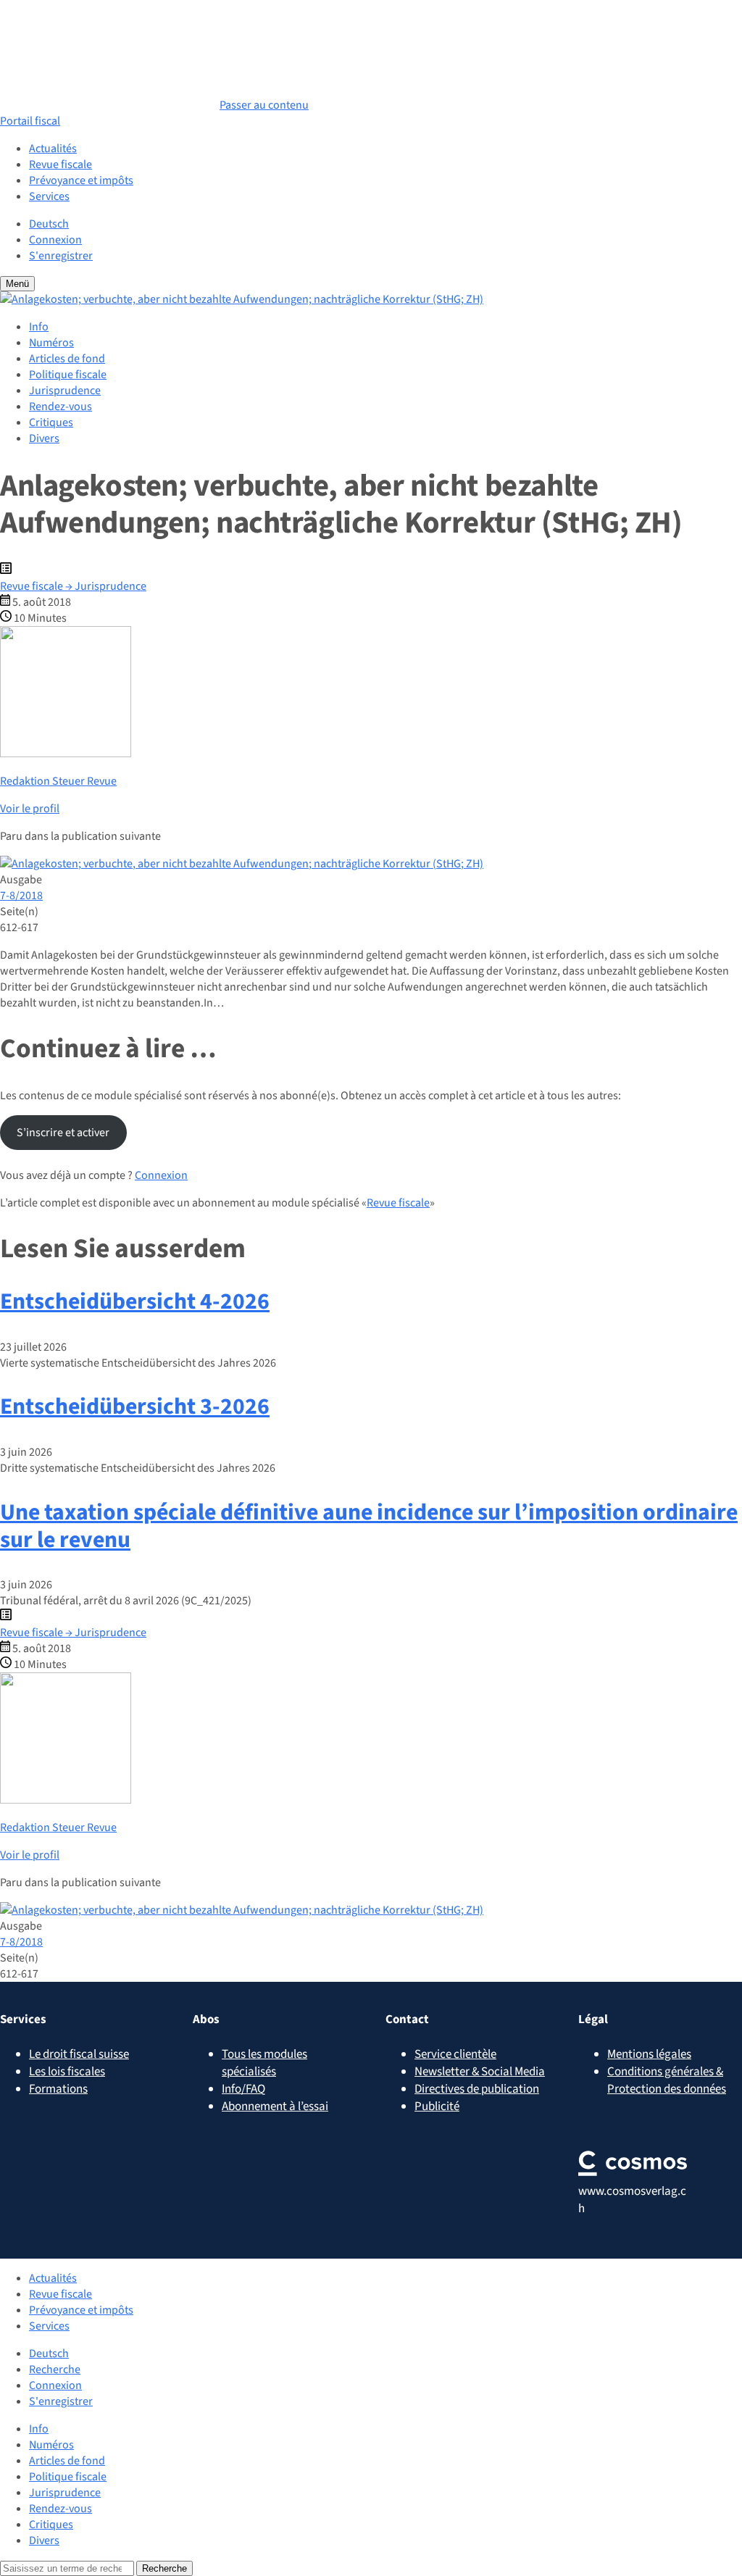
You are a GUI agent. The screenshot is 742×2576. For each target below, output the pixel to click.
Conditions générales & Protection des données (667, 2080)
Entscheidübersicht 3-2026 (135, 1407)
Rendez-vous (61, 407)
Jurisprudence (65, 391)
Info (39, 327)
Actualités (53, 149)
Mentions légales (649, 2054)
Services (49, 196)
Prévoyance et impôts (81, 180)
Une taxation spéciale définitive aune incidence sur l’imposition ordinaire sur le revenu (369, 1526)
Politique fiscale (68, 375)
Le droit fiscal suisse (79, 2054)
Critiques (51, 422)
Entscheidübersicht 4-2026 (135, 1302)
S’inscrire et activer (63, 1133)
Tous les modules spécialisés (264, 2063)
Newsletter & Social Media (480, 2072)
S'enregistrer (61, 256)
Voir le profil (30, 809)
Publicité (437, 2106)
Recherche (55, 2369)
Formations (58, 2089)
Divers (44, 438)
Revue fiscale (61, 164)
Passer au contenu (264, 105)
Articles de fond (67, 359)
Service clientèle (455, 2054)
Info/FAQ (243, 2089)
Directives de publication (477, 2089)
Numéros (51, 343)
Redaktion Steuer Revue (58, 781)
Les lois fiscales (67, 2072)
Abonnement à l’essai (275, 2106)
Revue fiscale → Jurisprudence (73, 586)
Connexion (55, 240)
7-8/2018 (21, 896)
